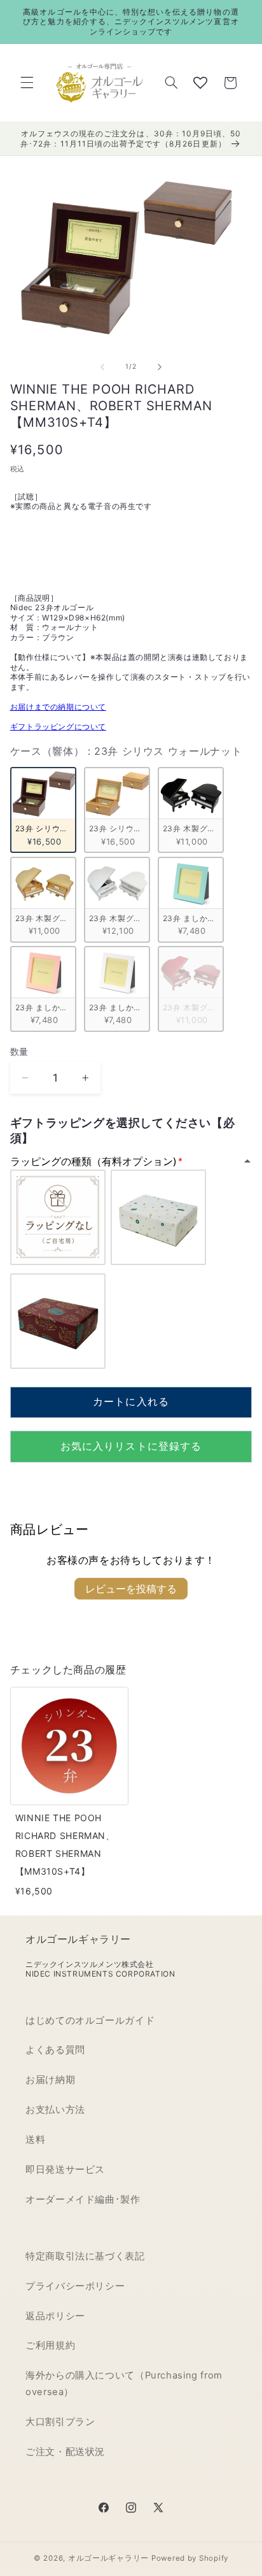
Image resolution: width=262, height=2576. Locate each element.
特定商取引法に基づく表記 (85, 2256)
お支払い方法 (55, 2110)
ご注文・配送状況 (65, 2452)
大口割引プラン (60, 2422)
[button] (27, 83)
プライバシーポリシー (75, 2286)
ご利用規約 (50, 2345)
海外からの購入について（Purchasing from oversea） (124, 2384)
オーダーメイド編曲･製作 (83, 2200)
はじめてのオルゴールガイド (90, 2021)
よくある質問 (55, 2050)
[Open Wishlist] (200, 83)
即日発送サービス (65, 2170)
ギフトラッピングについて (58, 726)
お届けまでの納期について (58, 707)
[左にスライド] (102, 367)
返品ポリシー (55, 2316)
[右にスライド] (160, 367)
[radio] (43, 810)
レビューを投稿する (131, 1589)
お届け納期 (50, 2080)
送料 (35, 2140)
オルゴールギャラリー (108, 2558)
